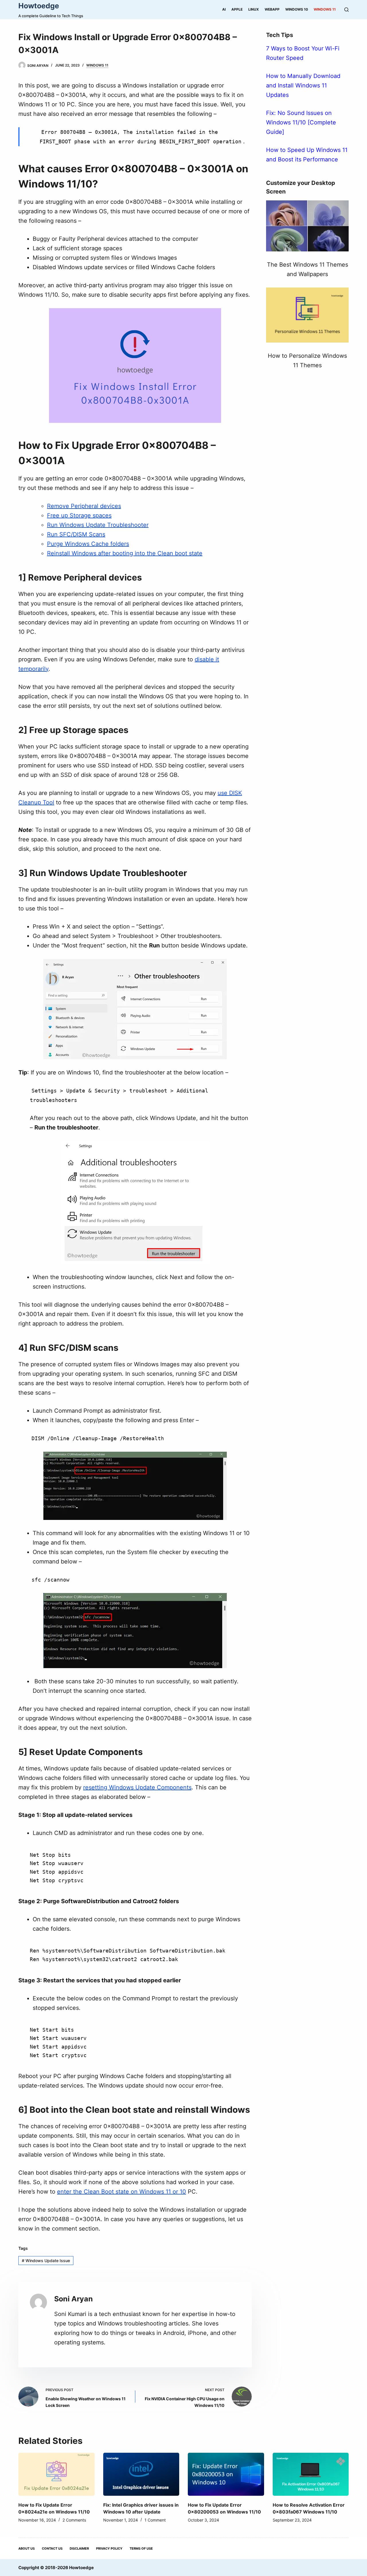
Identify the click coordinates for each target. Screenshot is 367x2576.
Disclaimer (79, 2548)
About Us (27, 2548)
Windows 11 (325, 9)
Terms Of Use (141, 2548)
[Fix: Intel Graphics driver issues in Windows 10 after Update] (141, 2474)
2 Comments (74, 2520)
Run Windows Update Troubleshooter (98, 525)
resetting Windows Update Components (137, 1787)
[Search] (346, 10)
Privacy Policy (109, 2548)
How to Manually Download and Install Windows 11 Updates (303, 85)
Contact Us (52, 2548)
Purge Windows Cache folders (88, 544)
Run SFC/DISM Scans (76, 534)
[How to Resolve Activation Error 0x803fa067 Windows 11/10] (311, 2474)
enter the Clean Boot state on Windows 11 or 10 (122, 2192)
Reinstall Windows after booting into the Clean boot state (125, 553)
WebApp (272, 9)
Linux (254, 9)
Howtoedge (39, 6)
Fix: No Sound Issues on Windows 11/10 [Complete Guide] (301, 122)
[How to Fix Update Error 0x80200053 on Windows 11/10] (226, 2474)
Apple (237, 9)
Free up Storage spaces (79, 515)
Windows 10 (297, 9)
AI (224, 9)
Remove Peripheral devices (84, 506)
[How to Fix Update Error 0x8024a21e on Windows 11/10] (56, 2474)
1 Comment (155, 2520)
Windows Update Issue (46, 2261)
